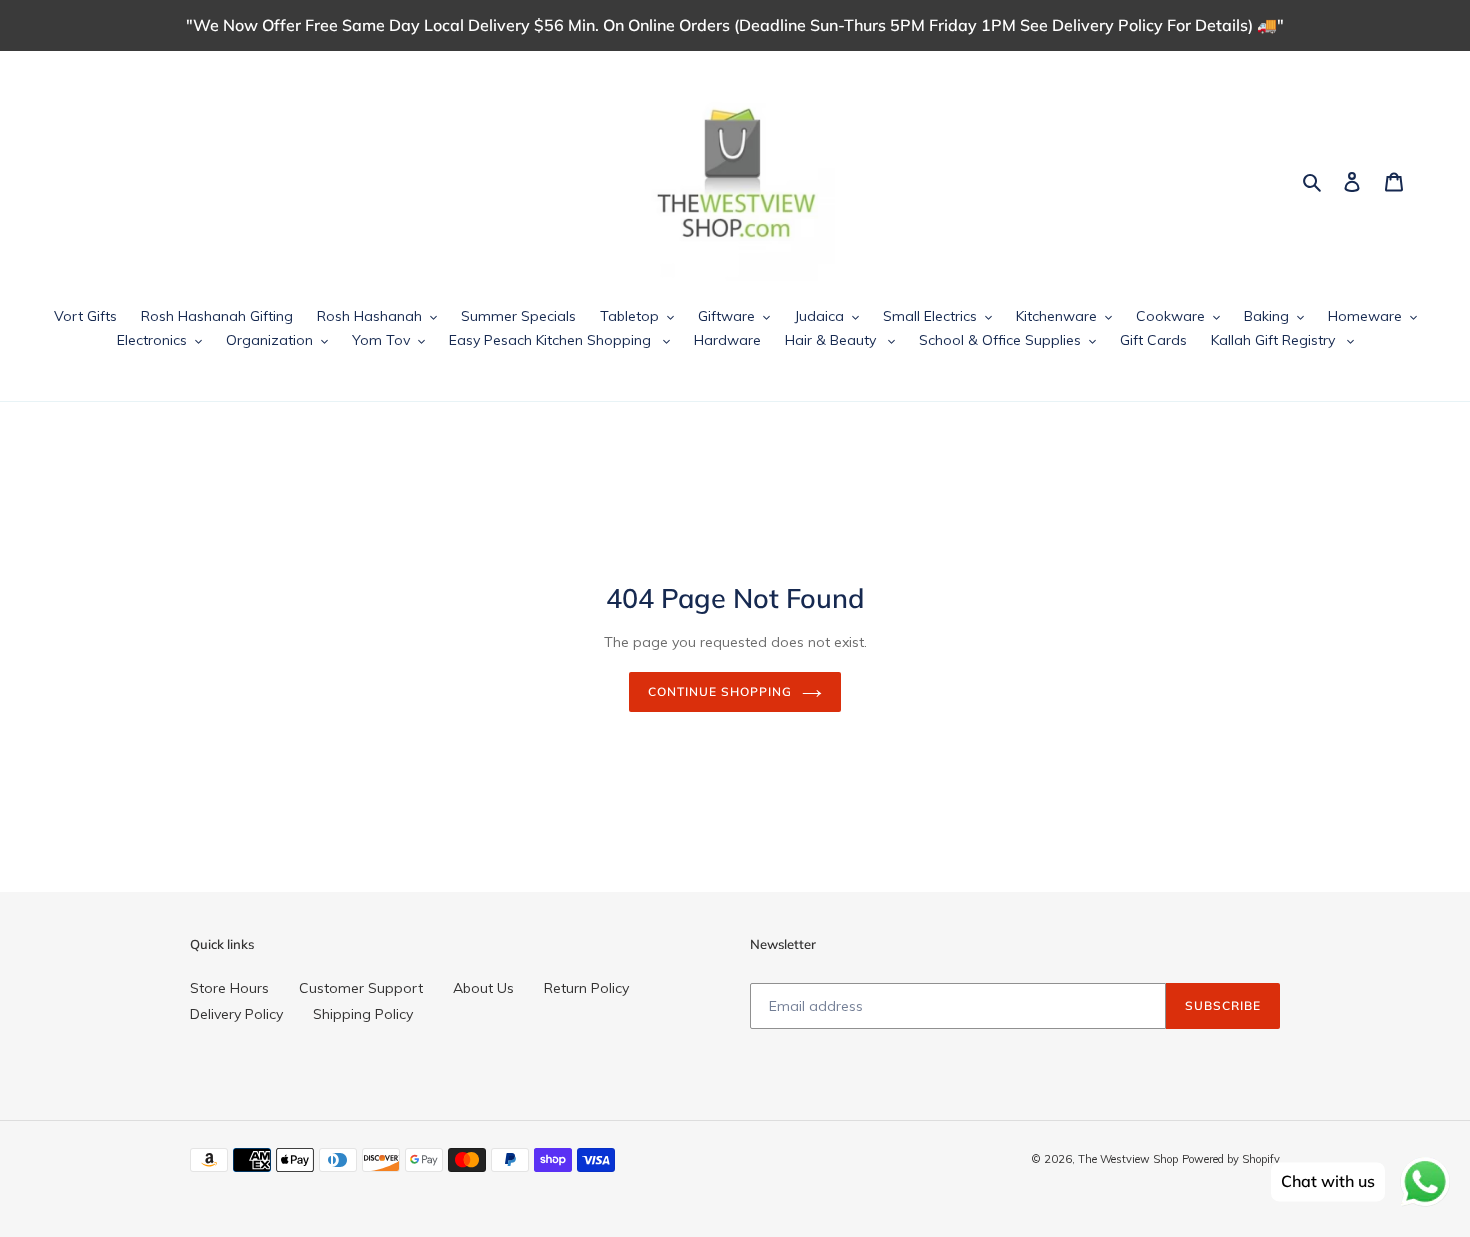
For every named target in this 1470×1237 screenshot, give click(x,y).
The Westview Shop (1128, 1159)
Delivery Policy (236, 1014)
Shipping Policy (363, 1014)
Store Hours (229, 988)
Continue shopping (719, 691)
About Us (483, 988)
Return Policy (586, 988)
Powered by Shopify (1231, 1159)
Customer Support (361, 988)
